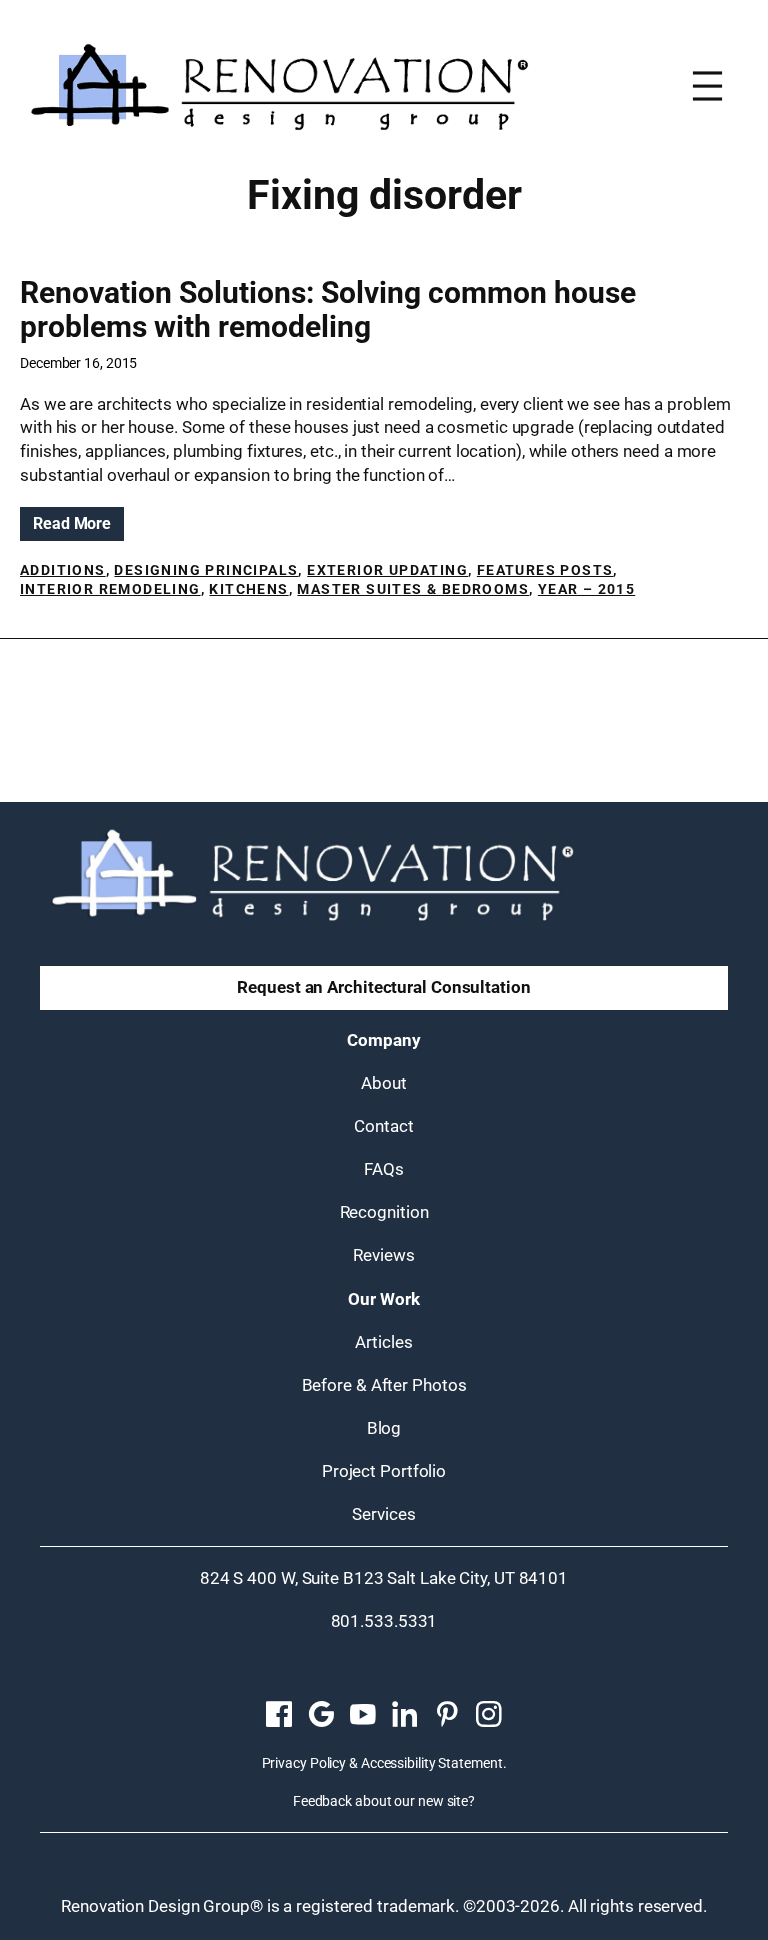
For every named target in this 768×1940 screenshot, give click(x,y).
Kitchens (248, 589)
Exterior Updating (387, 570)
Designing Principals (206, 570)
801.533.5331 (384, 1621)
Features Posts (545, 570)
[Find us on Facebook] (279, 1715)
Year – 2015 (586, 589)
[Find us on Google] (321, 1715)
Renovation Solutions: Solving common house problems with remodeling (328, 310)
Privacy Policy (304, 1763)
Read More (78, 527)
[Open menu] (707, 86)
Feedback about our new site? (384, 1801)
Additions (63, 570)
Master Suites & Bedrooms (413, 589)
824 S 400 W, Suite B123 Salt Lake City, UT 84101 (384, 1578)
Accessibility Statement (432, 1763)
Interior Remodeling (110, 589)
